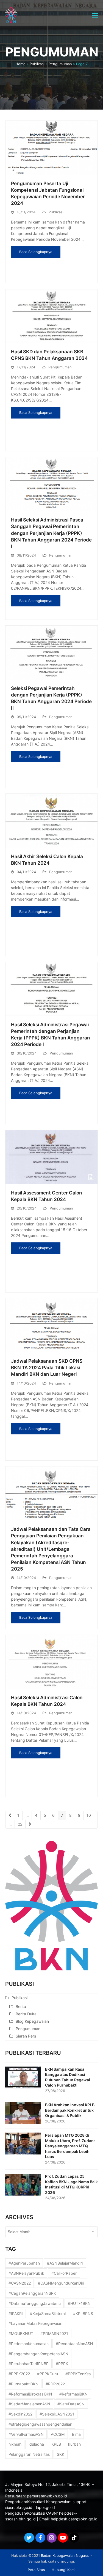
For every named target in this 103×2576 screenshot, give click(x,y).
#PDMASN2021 (54, 2333)
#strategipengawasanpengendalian (40, 2424)
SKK (61, 2454)
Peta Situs (36, 2570)
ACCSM (58, 2434)
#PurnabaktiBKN (23, 2384)
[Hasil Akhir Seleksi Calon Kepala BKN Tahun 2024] (52, 820)
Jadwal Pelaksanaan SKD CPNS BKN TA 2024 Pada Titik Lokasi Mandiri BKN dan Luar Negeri (47, 1367)
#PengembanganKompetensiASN (38, 2354)
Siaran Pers (26, 2036)
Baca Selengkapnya (36, 252)
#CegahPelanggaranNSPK (32, 2293)
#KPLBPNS (83, 2313)
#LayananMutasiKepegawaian (35, 2323)
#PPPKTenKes (78, 2374)
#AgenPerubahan (24, 2263)
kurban (74, 2444)
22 (22, 1824)
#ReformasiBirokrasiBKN (30, 2394)
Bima (76, 2434)
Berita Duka (26, 2014)
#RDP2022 (55, 2384)
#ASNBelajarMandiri (65, 2263)
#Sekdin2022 (20, 2414)
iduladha (36, 2444)
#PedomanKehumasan (29, 2344)
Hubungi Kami (63, 2570)
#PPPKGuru (48, 2374)
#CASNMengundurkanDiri (61, 2283)
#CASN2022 (20, 2283)
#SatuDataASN (71, 2404)
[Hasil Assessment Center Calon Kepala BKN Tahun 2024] (52, 1157)
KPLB (56, 2444)
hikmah (15, 2444)
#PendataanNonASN (74, 2344)
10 (90, 1815)
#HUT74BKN (79, 2303)
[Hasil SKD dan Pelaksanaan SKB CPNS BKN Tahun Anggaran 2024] (52, 315)
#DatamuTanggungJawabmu (35, 2303)
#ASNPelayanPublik (26, 2273)
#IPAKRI (16, 2313)
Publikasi (37, 64)
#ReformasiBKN (73, 2394)
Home (20, 64)
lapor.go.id (45, 2507)
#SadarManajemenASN (29, 2404)
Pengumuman (60, 64)
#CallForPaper (64, 2273)
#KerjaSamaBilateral (48, 2313)
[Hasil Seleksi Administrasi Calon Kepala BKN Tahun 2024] (52, 1661)
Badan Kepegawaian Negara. (65, 2555)
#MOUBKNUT (21, 2333)
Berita (21, 2006)
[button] (95, 15)
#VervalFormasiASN (26, 2434)
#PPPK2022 (19, 2374)
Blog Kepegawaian (32, 2021)
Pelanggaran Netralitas (29, 2454)
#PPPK (62, 2364)
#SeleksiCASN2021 (57, 2414)
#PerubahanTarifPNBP (29, 2364)
